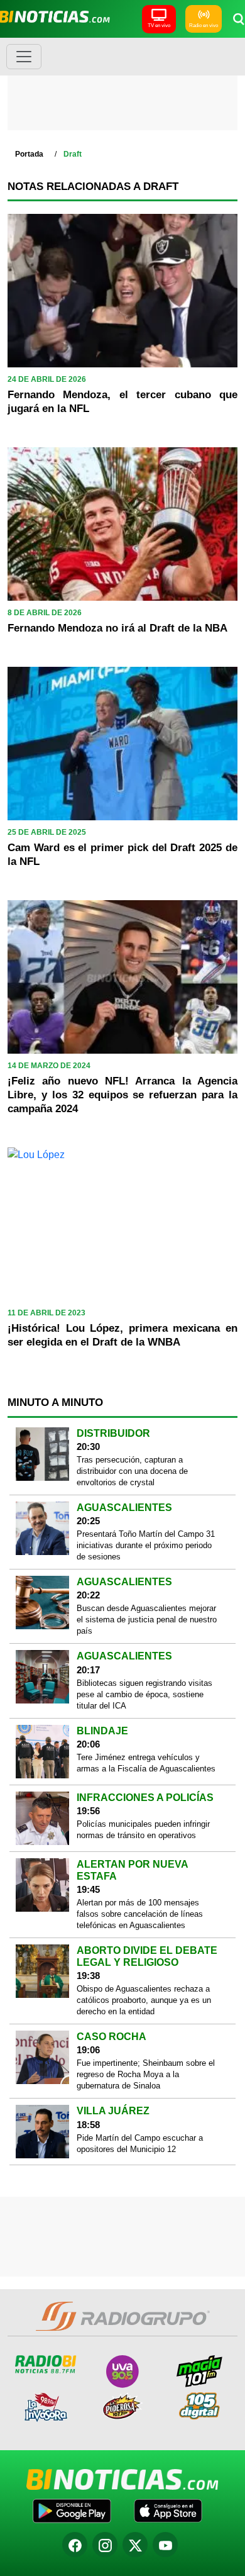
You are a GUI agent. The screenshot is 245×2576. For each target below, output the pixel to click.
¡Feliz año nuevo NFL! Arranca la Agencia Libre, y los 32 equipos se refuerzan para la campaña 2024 (122, 1095)
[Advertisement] (122, 88)
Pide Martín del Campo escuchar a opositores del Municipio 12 (140, 2144)
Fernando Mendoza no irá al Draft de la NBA (117, 628)
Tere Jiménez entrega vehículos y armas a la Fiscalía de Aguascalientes (146, 1763)
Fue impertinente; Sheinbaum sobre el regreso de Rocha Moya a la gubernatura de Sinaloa (146, 2074)
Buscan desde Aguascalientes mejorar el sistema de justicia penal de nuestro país (147, 1620)
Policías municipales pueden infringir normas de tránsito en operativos (143, 1830)
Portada (29, 154)
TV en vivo (159, 25)
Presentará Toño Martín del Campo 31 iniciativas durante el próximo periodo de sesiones (146, 1545)
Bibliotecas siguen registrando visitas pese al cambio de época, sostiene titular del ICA (144, 1694)
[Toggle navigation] (24, 57)
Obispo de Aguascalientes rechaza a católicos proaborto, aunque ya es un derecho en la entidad (144, 2000)
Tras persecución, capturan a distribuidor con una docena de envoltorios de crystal (132, 1471)
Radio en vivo (204, 25)
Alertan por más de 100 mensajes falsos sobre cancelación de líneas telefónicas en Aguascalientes (140, 1914)
